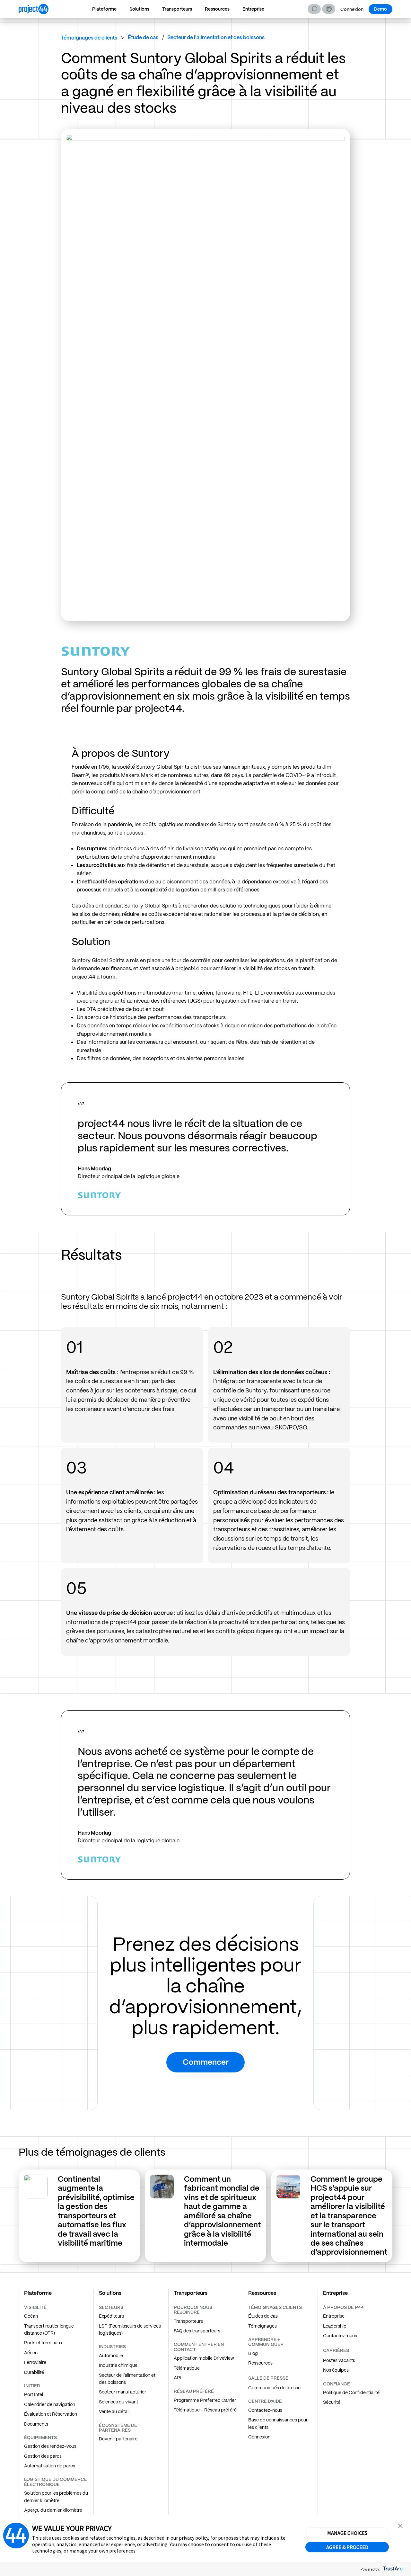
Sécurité (332, 2402)
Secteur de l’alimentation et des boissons (127, 2379)
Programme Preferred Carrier (205, 2400)
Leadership (335, 2326)
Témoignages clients (275, 2307)
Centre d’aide (265, 2401)
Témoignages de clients (89, 38)
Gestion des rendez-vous (50, 2446)
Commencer (206, 2062)
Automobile (111, 2356)
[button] (329, 9)
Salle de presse (268, 2378)
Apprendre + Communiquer (266, 2342)
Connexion (352, 9)
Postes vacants (339, 2360)
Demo (380, 9)
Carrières (336, 2350)
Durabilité (34, 2372)
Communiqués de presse (274, 2388)
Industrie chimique (118, 2365)
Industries (112, 2347)
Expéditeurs (111, 2316)
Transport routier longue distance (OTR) (49, 2330)
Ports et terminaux (43, 2343)
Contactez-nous (265, 2410)
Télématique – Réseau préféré (205, 2410)
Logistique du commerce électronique (56, 2482)
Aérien (31, 2353)
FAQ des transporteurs (197, 2331)
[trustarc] (392, 2569)
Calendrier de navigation (50, 2404)
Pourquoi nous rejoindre (193, 2310)
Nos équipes (336, 2370)
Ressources (217, 9)
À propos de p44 (343, 2307)
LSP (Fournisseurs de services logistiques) (130, 2330)
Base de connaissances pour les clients (278, 2423)
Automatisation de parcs (50, 2466)
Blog (253, 2353)
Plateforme (104, 9)
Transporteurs (177, 9)
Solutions (139, 9)
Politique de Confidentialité (351, 2393)
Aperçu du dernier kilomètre (53, 2510)
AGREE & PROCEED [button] (347, 2547)
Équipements (40, 2437)
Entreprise (253, 9)
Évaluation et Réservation (51, 2414)
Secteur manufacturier (122, 2392)
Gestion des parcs (43, 2456)
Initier (32, 2386)
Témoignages (262, 2326)
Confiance (337, 2384)
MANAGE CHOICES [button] (347, 2533)
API (178, 2378)
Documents (36, 2424)
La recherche (314, 9)
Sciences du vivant (118, 2402)
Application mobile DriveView (204, 2358)
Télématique (187, 2368)
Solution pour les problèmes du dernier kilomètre (56, 2497)
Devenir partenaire (118, 2439)
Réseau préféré (194, 2391)
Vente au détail (114, 2411)
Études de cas (263, 2316)
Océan (31, 2316)
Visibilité (35, 2307)
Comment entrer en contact (199, 2347)
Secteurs (111, 2307)
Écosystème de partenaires (118, 2428)
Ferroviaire (35, 2362)
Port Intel (34, 2394)
